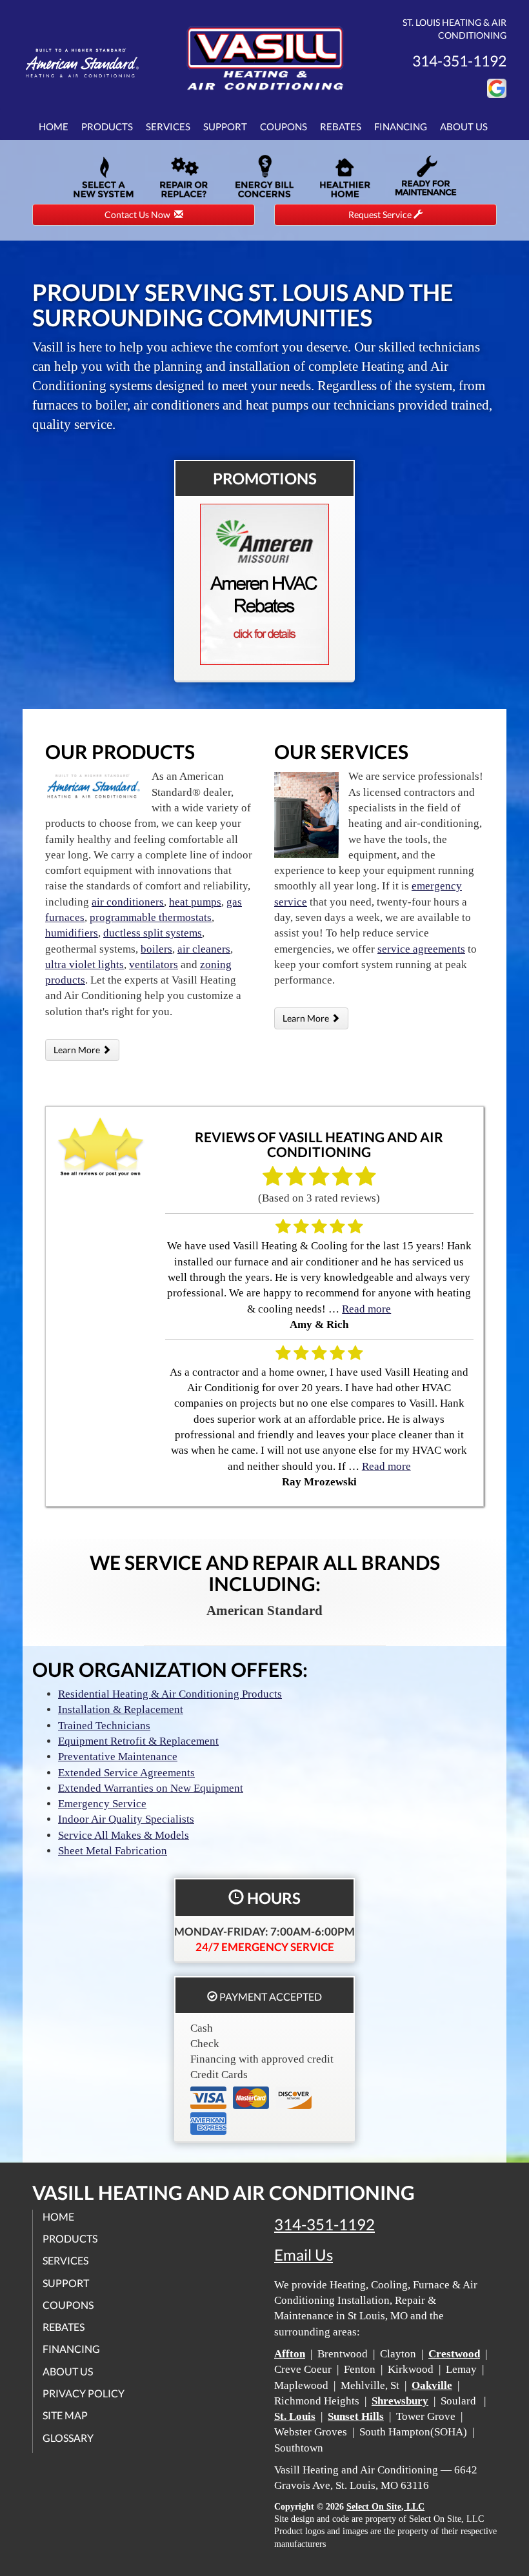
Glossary (68, 2438)
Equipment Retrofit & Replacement (138, 1741)
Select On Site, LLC (385, 2507)
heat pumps (195, 902)
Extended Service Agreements (126, 1773)
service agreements (421, 949)
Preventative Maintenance (118, 1757)
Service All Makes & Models (124, 1835)
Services (168, 126)
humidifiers (72, 933)
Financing (401, 126)
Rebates (341, 126)
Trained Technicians (104, 1726)
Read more (366, 1309)
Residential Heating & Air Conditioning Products (170, 1694)
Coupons (284, 126)
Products (107, 126)
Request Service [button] (381, 214)
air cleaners (204, 949)
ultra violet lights (85, 965)
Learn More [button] (78, 1050)
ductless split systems (153, 933)
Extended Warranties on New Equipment (151, 1788)
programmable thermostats (151, 917)
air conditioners (128, 902)
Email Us (304, 2255)
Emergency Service (102, 1804)
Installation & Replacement (121, 1709)
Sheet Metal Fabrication (113, 1851)
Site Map (65, 2415)
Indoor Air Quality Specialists (126, 1819)
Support (225, 126)
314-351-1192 (324, 2224)
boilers (156, 949)
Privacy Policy (84, 2393)
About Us (464, 126)
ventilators (154, 965)
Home (54, 126)
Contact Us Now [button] (139, 214)
